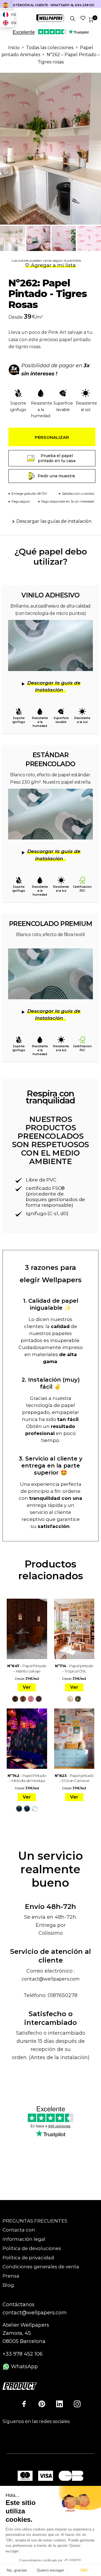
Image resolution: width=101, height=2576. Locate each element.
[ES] (7, 5)
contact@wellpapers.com (50, 1979)
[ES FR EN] (7, 5)
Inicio (14, 48)
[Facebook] (24, 2404)
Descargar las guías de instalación (54, 521)
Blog (8, 2285)
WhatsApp (24, 2367)
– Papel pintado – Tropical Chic (74, 1668)
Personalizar (52, 437)
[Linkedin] (59, 2404)
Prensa (11, 2276)
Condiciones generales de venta (41, 2267)
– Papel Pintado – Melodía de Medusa (27, 1778)
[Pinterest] (42, 2404)
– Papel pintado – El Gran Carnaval (74, 1778)
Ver (27, 1687)
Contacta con (19, 2230)
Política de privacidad (28, 2258)
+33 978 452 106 (23, 2354)
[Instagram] (77, 2404)
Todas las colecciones (50, 48)
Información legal (24, 2239)
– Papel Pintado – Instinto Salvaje (27, 1668)
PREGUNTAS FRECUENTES (35, 2221)
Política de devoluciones (32, 2248)
